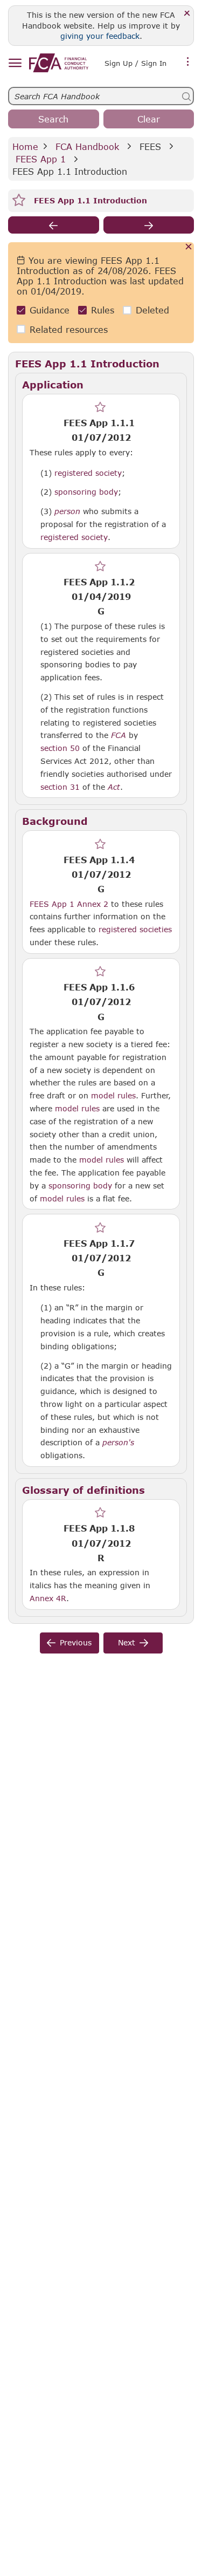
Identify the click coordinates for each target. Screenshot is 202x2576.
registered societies (135, 929)
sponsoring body (86, 491)
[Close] (187, 14)
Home (25, 146)
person (67, 511)
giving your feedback (100, 36)
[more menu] (188, 62)
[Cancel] (189, 247)
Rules (103, 310)
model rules (113, 1095)
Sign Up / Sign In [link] (135, 63)
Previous (76, 1642)
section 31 (60, 787)
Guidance (50, 310)
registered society (88, 473)
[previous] (54, 225)
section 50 (60, 748)
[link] (59, 63)
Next (127, 1642)
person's (118, 1443)
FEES (150, 146)
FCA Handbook (87, 146)
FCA (119, 735)
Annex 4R (48, 1598)
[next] (149, 225)
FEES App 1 (41, 159)
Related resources (69, 329)
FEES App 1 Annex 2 (69, 904)
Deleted (152, 310)
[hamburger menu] (15, 63)
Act (114, 787)
